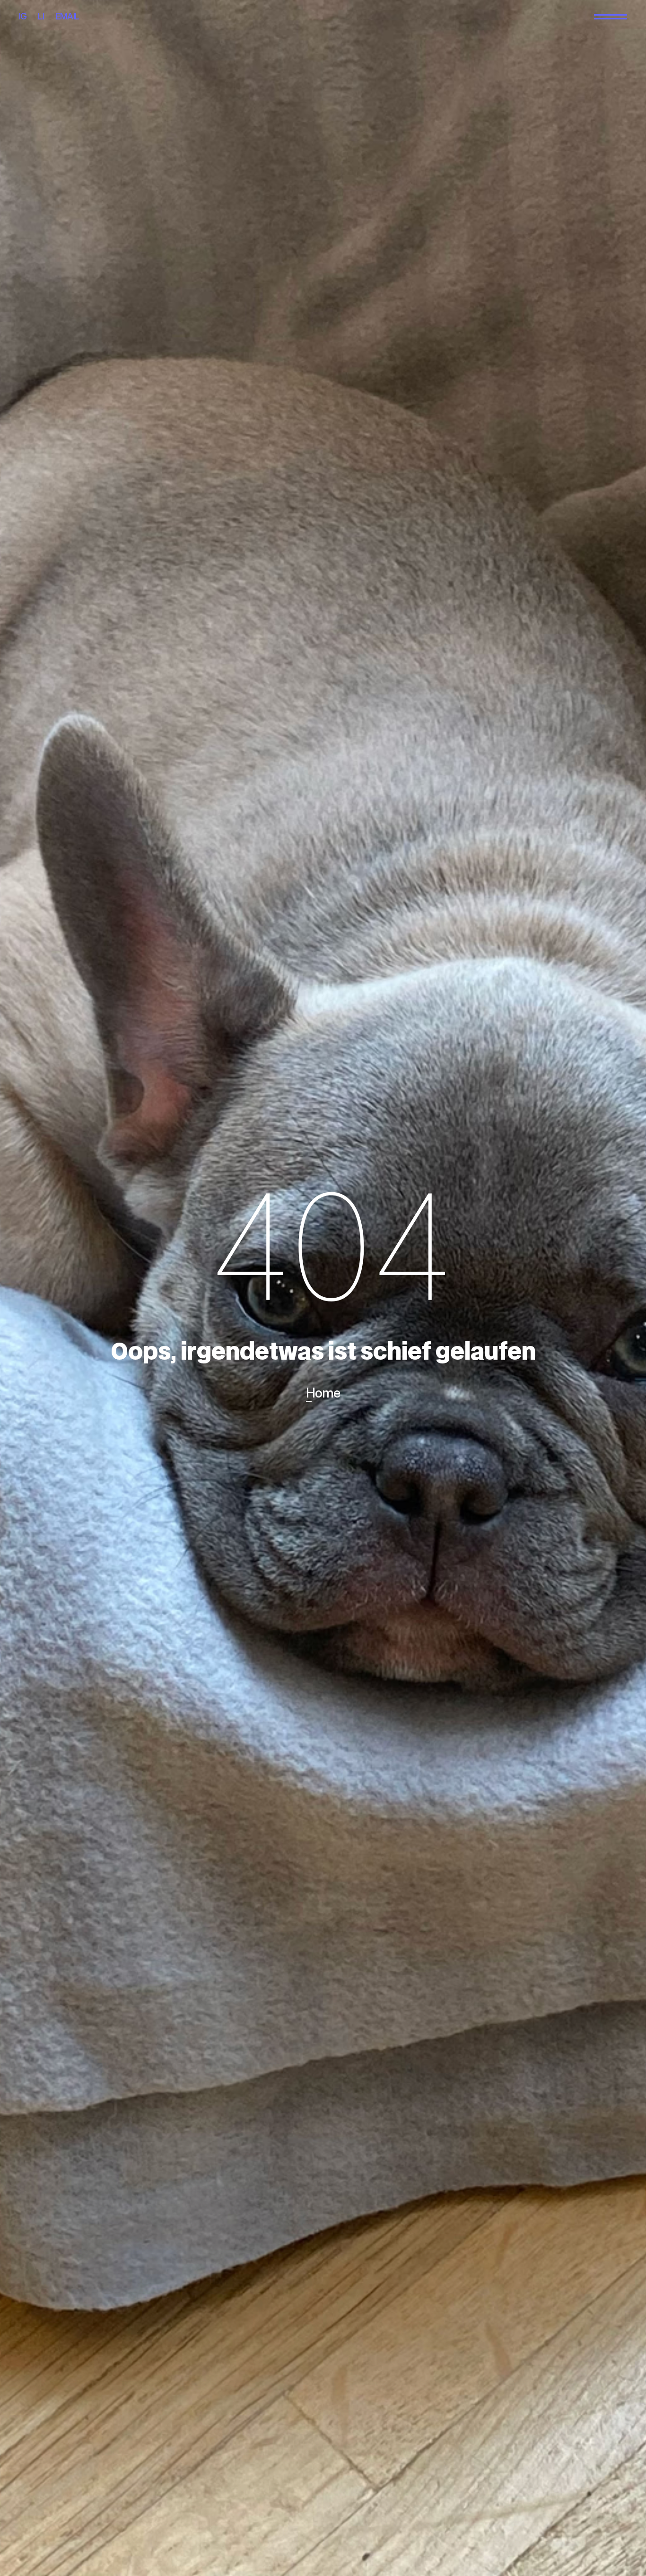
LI (41, 16)
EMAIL (67, 16)
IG (23, 16)
